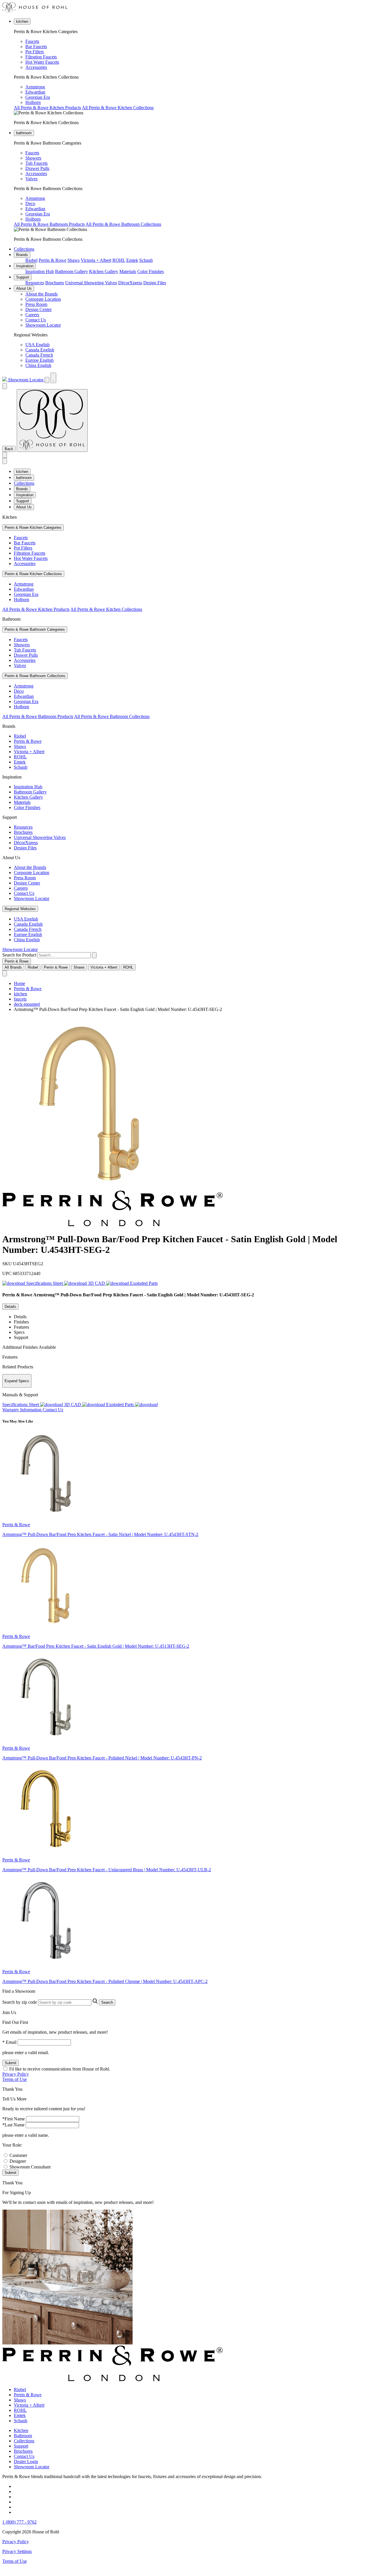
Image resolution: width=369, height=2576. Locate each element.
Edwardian (35, 92)
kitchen (22, 21)
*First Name (14, 2119)
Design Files (155, 283)
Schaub (146, 260)
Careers (32, 315)
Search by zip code (20, 2002)
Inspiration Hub (40, 271)
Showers (33, 158)
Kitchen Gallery (104, 271)
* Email (9, 2042)
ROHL (119, 260)
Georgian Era (38, 97)
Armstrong (35, 87)
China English (38, 365)
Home (19, 983)
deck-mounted (27, 1004)
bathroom (24, 133)
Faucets (32, 41)
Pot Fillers (35, 52)
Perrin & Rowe (52, 260)
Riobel (31, 260)
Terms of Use (15, 2079)
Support (23, 277)
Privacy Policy (16, 2074)
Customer (18, 2155)
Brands (22, 255)
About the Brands (42, 294)
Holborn (33, 102)
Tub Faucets (36, 163)
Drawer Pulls (37, 168)
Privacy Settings (17, 2551)
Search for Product (19, 955)
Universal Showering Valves (91, 283)
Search (107, 2002)
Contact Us (36, 320)
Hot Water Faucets (42, 62)
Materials (128, 271)
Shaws (74, 260)
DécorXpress (130, 283)
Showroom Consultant (30, 2167)
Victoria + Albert (96, 260)
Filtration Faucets (41, 57)
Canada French (39, 355)
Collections (24, 249)
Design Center (38, 309)
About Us (24, 288)
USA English (37, 345)
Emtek (132, 260)
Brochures (55, 283)
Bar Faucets (36, 47)
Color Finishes (150, 271)
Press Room (36, 304)
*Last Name (13, 2125)
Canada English (40, 350)
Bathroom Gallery (71, 271)
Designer (18, 2161)
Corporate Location (43, 299)
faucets (20, 999)
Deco (30, 203)
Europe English (39, 360)
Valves (31, 179)
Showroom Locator (43, 325)
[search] (64, 955)
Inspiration (25, 266)
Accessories (36, 67)
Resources (35, 283)
